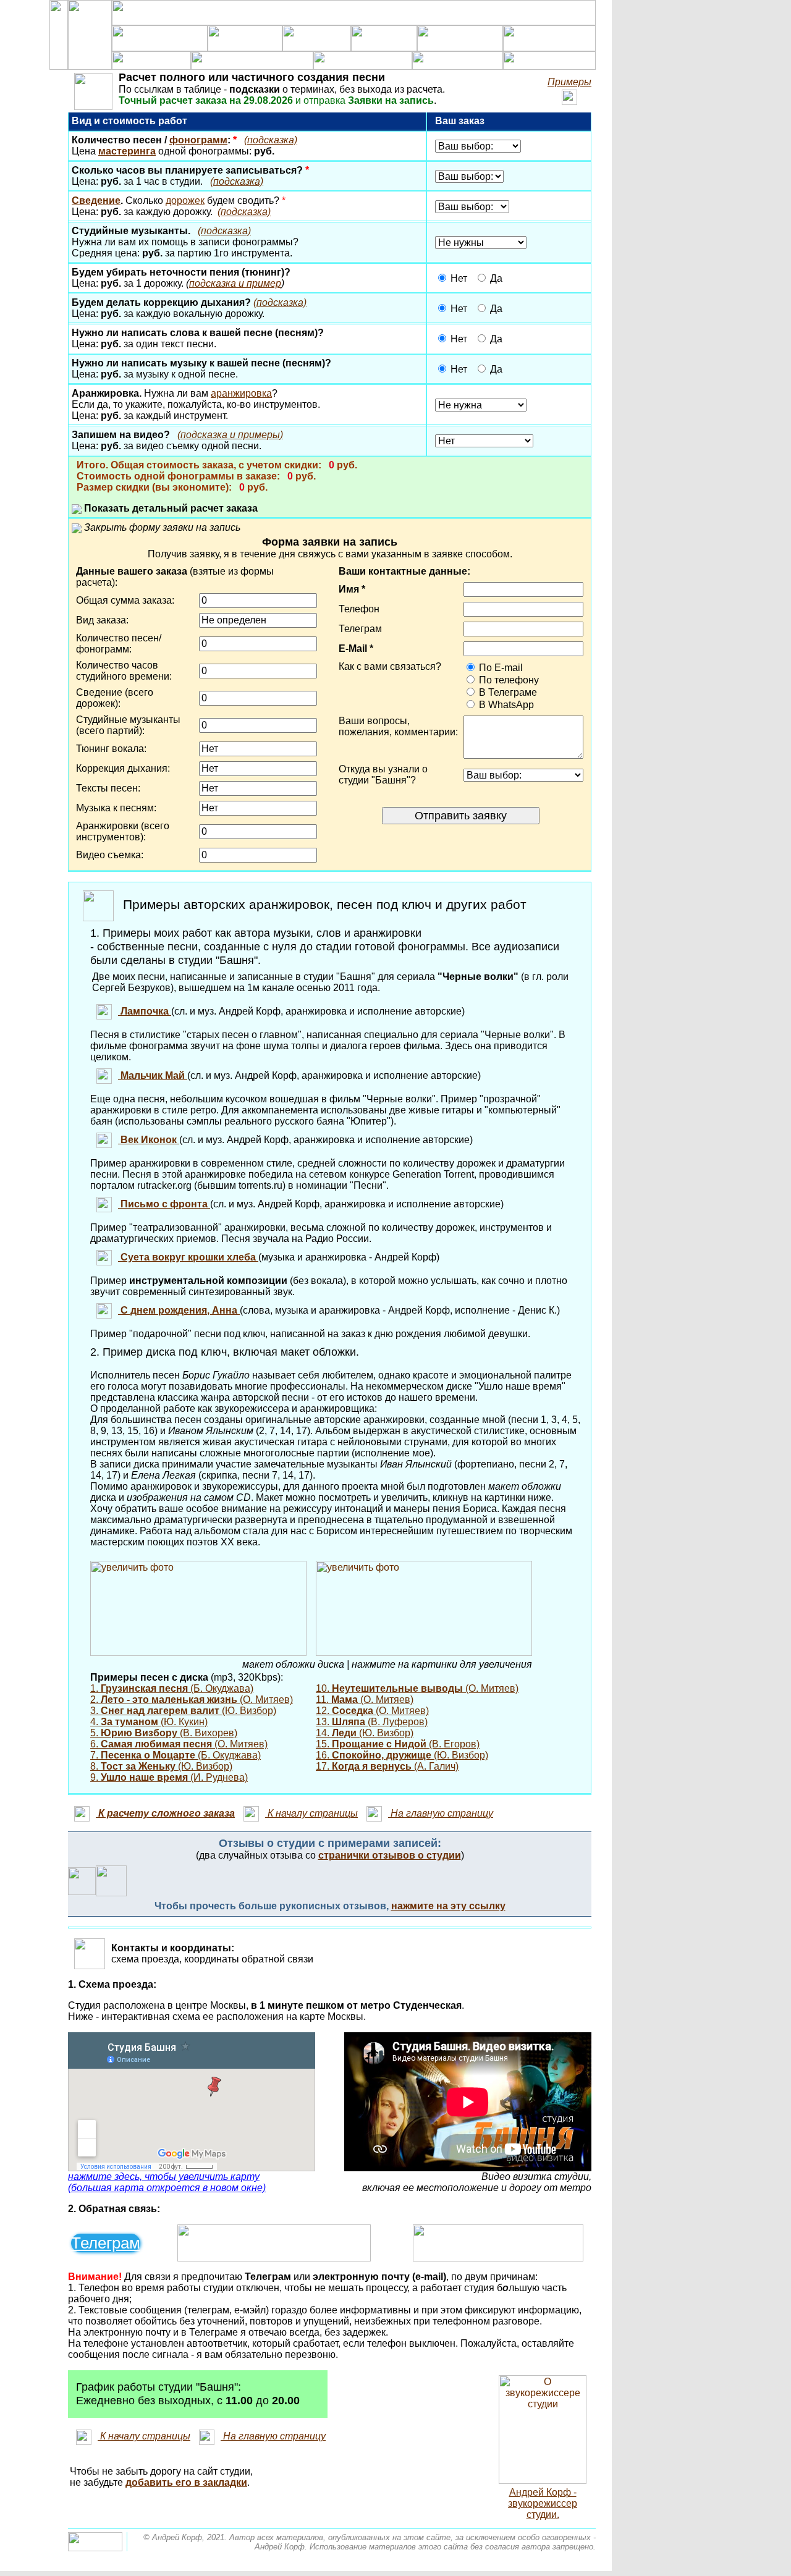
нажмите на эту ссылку (448, 1906)
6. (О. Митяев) (179, 1744)
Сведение (96, 201)
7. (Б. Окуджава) (176, 1755)
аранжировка (241, 393)
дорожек (185, 201)
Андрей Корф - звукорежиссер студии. (543, 2503)
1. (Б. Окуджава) (172, 1688)
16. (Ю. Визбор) (402, 1755)
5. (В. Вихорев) (164, 1733)
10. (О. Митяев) (417, 1688)
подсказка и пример (235, 283)
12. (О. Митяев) (372, 1711)
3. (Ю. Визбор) (183, 1711)
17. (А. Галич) (387, 1766)
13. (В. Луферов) (372, 1722)
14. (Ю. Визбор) (365, 1733)
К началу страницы (311, 1813)
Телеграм (106, 2243)
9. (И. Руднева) (169, 1777)
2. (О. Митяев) (192, 1700)
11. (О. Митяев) (365, 1700)
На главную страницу (441, 1813)
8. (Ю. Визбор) (161, 1766)
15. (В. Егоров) (398, 1744)
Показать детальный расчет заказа (170, 508)
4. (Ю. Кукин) (149, 1722)
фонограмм (198, 140)
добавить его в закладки (186, 2482)
